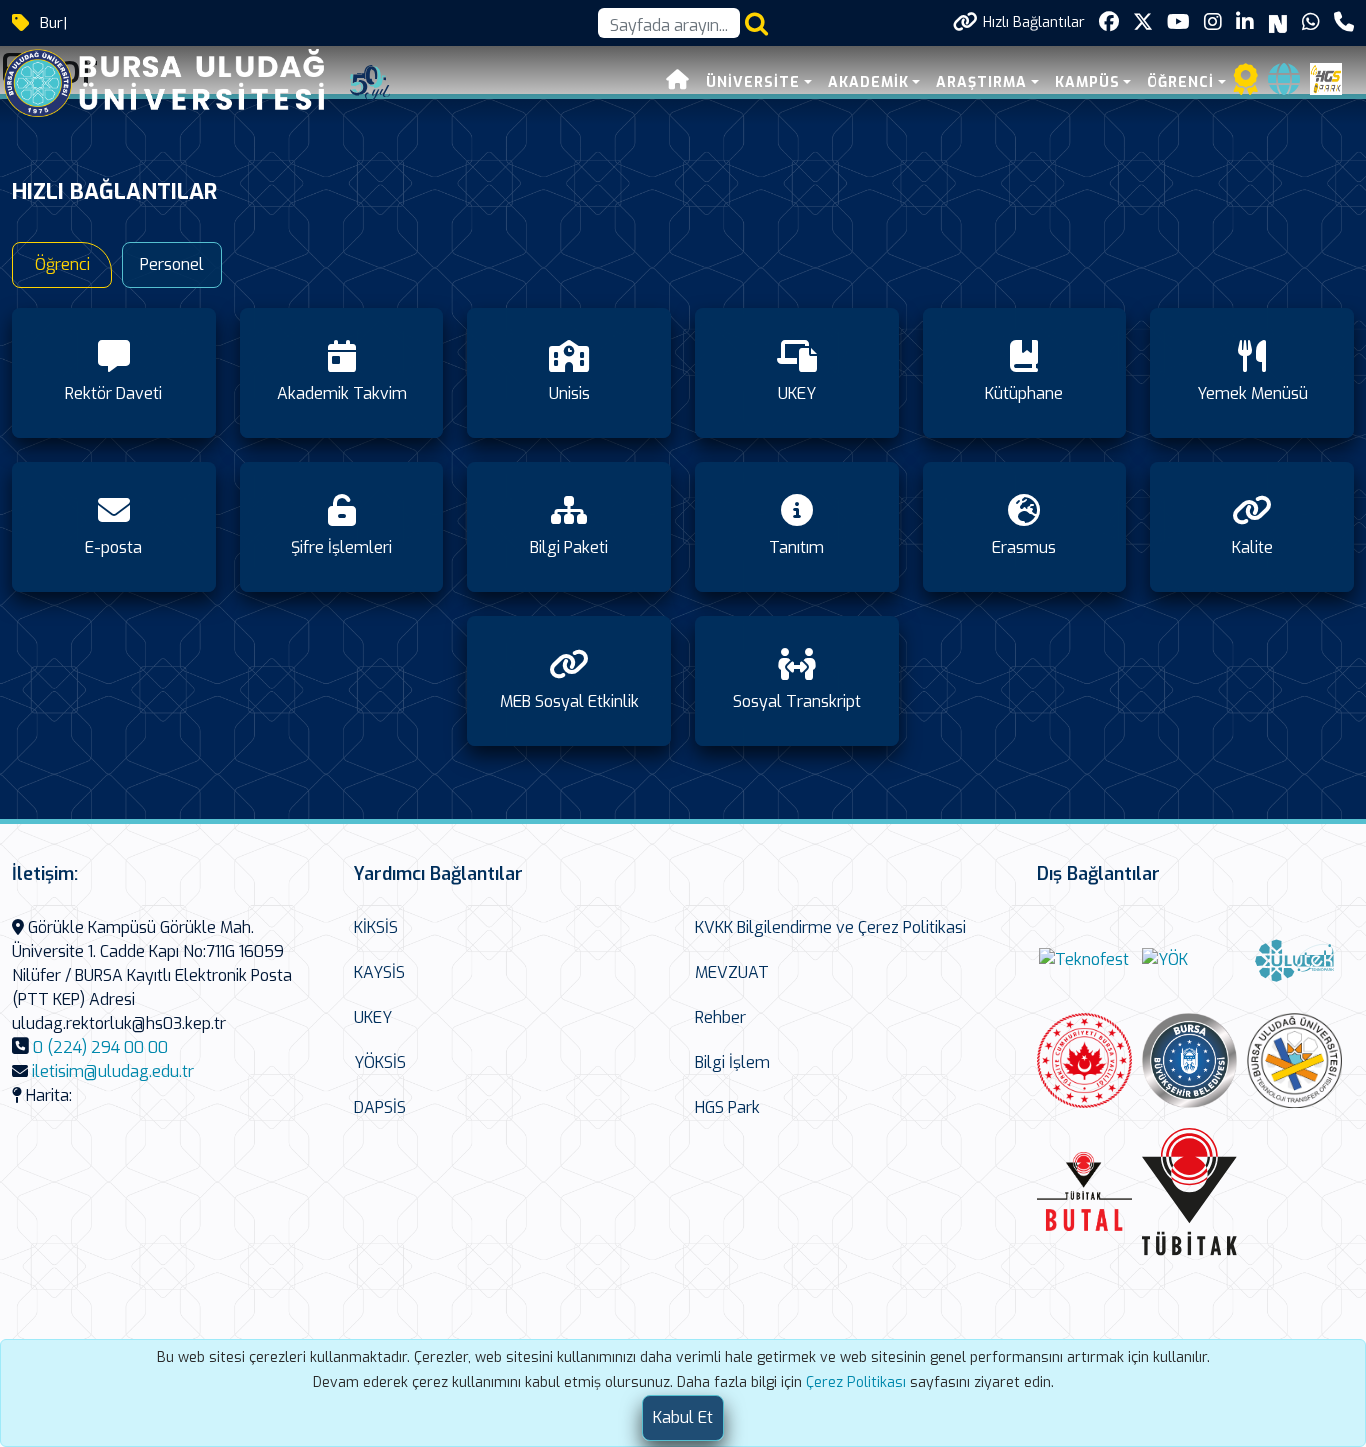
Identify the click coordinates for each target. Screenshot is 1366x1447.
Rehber (720, 1017)
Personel (172, 264)
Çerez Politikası (856, 1382)
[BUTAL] (1084, 1191)
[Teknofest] (1084, 959)
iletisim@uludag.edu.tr (113, 1071)
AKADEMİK (868, 82)
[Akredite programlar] (1246, 85)
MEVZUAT (732, 972)
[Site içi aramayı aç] (756, 23)
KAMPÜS (1087, 82)
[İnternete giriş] (1284, 85)
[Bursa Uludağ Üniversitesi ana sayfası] (179, 81)
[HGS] (1326, 77)
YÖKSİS (380, 1062)
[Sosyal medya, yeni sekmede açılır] (1109, 22)
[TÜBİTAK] (1189, 1191)
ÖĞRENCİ (1180, 82)
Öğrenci (62, 264)
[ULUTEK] (1294, 959)
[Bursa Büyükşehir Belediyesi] (1189, 1060)
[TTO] (1294, 1060)
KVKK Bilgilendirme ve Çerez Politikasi (830, 927)
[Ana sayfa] (678, 82)
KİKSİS (376, 927)
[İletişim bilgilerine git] (1344, 22)
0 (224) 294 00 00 (100, 1047)
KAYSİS (379, 972)
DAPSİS (380, 1107)
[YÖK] (1165, 959)
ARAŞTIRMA (981, 82)
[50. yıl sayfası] (370, 81)
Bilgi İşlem (732, 1062)
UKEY (373, 1017)
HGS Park (727, 1107)
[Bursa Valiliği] (1084, 1060)
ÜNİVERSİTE (753, 82)
